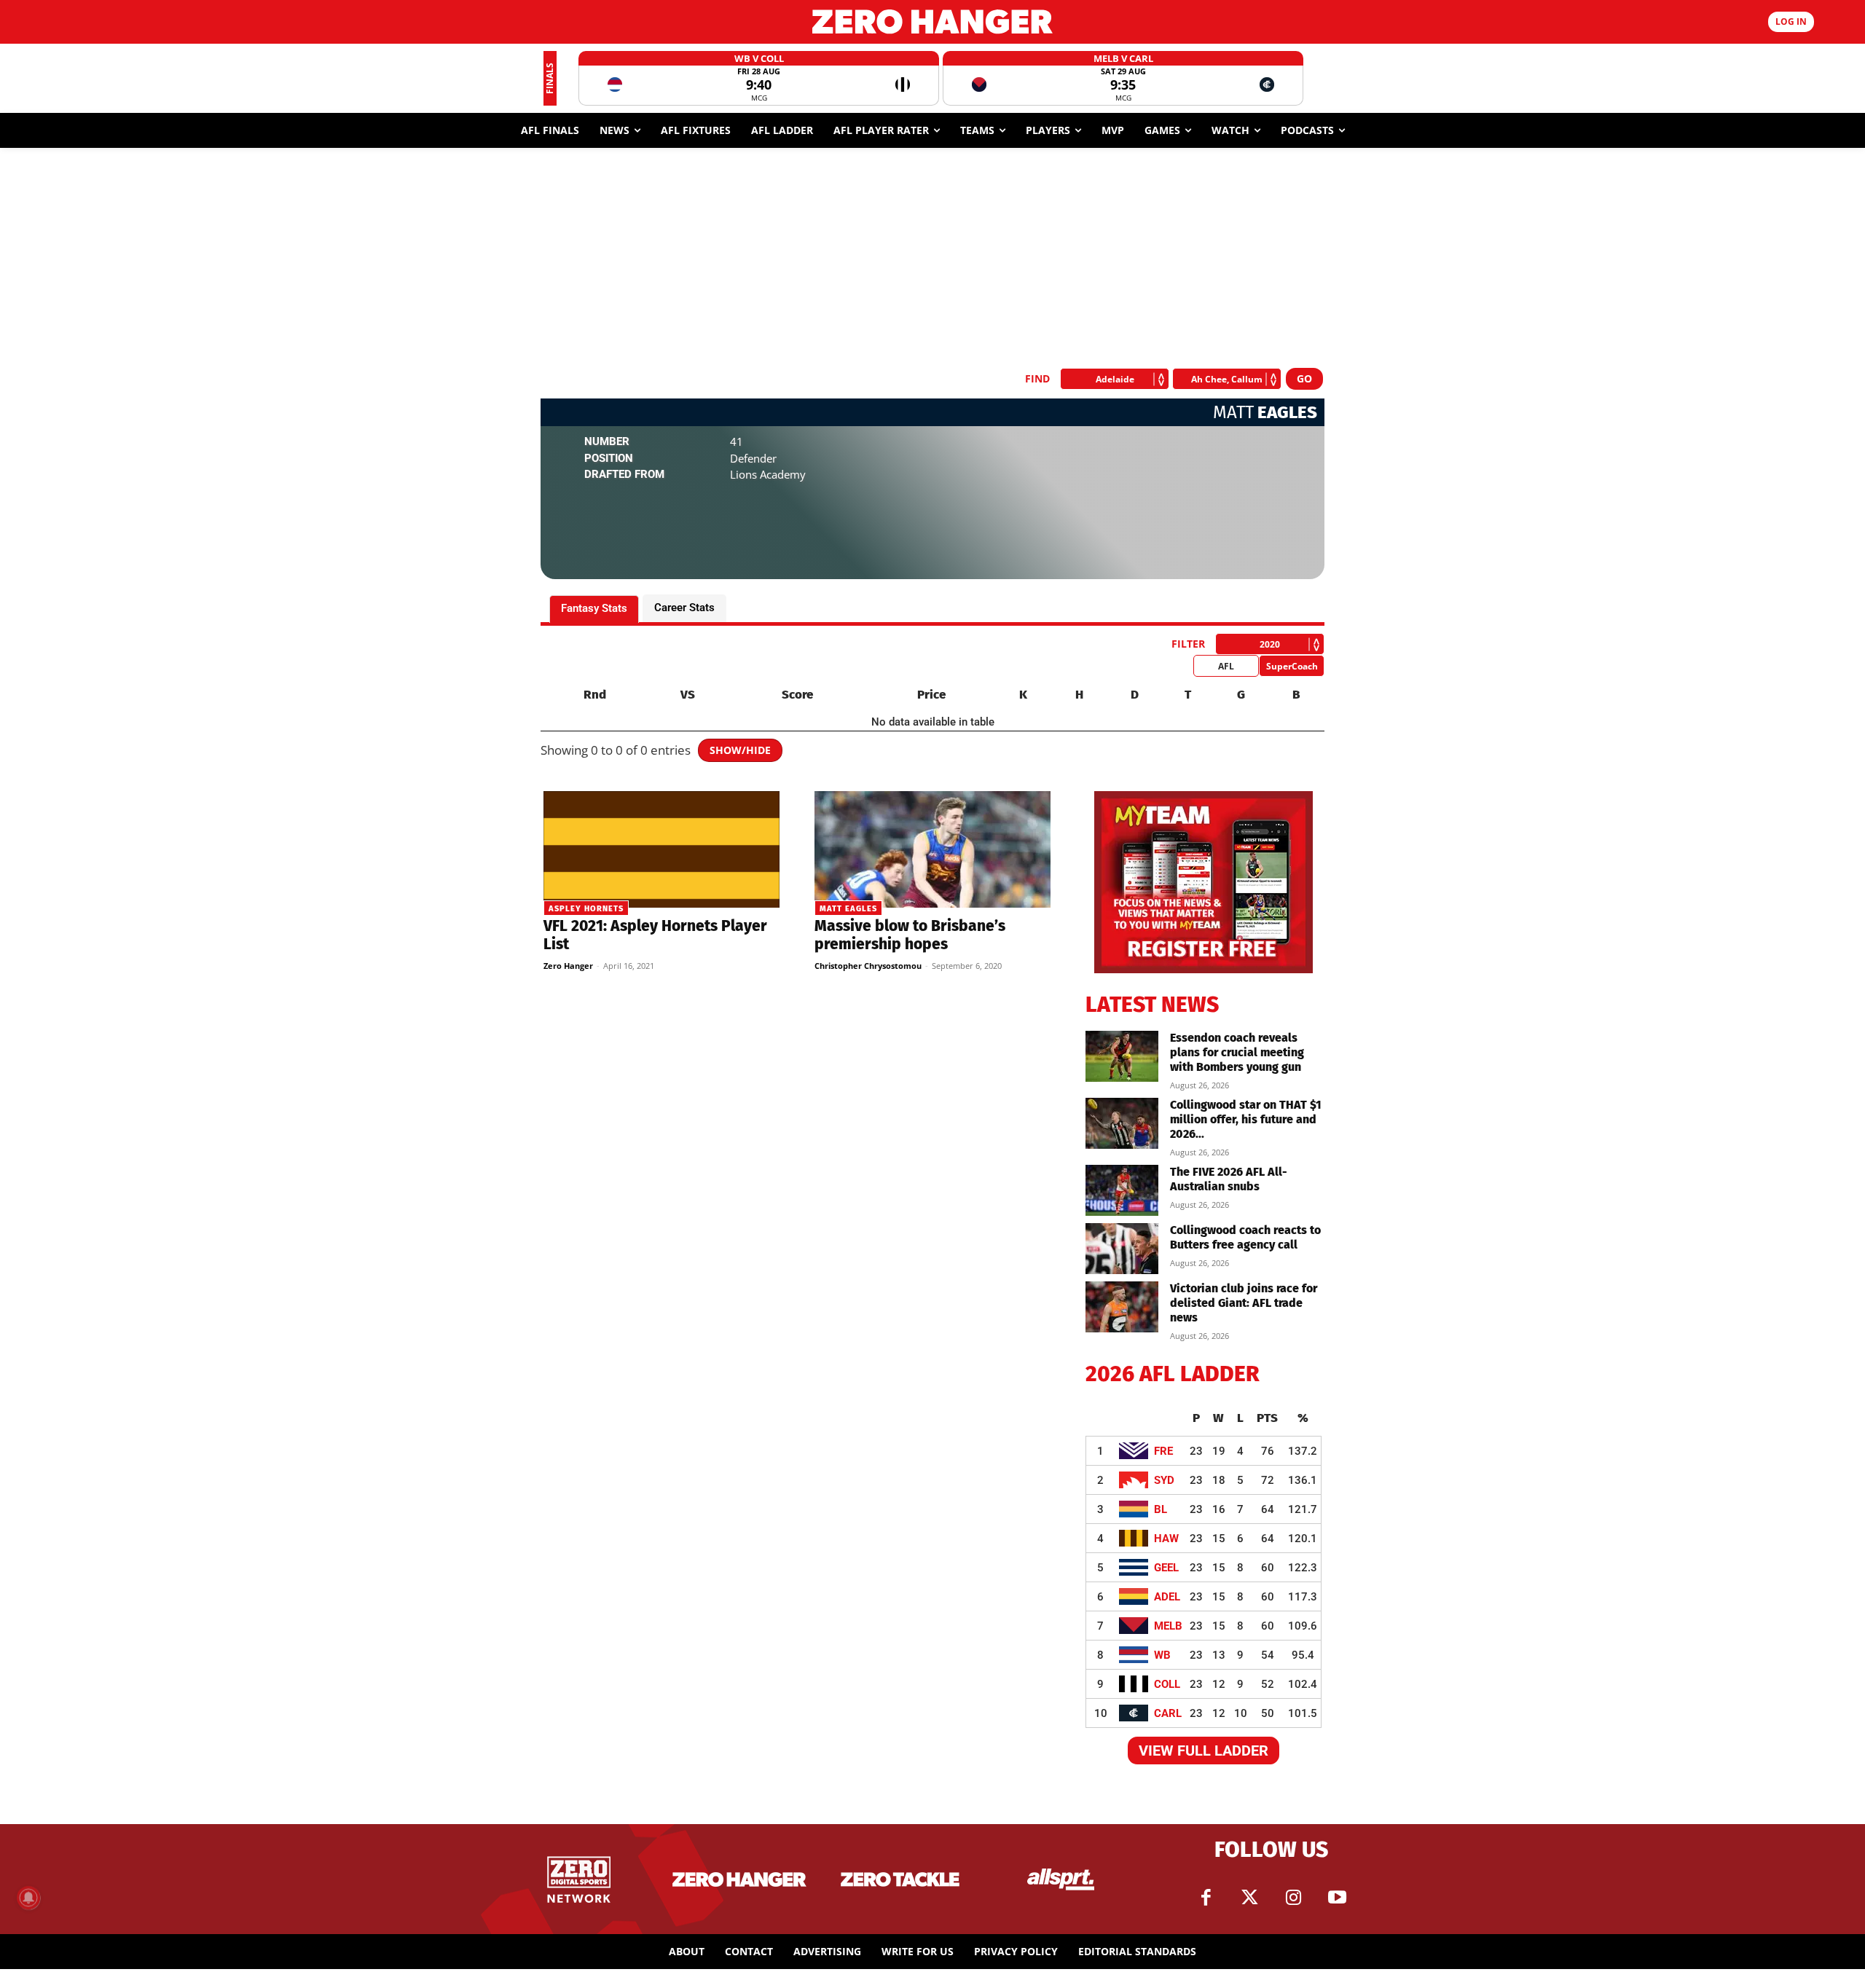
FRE (1163, 1451)
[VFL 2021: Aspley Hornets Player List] (661, 849)
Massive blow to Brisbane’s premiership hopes (910, 935)
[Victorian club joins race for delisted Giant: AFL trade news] (1122, 1307)
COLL (1167, 1684)
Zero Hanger (568, 966)
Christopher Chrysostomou (868, 966)
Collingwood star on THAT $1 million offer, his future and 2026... (1246, 1119)
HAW (1166, 1539)
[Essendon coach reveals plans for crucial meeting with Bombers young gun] (1122, 1056)
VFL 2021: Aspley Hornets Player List (655, 935)
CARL (1168, 1713)
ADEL (1167, 1597)
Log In (1791, 21)
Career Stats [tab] (684, 608)
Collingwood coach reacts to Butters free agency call (1245, 1237)
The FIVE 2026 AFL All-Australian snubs (1229, 1179)
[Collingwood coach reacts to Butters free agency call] (1122, 1249)
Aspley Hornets (586, 909)
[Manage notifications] (28, 1898)
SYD (1164, 1480)
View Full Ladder (1204, 1751)
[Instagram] (1293, 1898)
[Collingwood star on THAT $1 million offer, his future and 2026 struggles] (1122, 1123)
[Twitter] (1249, 1898)
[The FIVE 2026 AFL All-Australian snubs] (1122, 1190)
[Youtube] (1337, 1898)
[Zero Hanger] (932, 21)
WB (1162, 1655)
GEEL (1166, 1568)
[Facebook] (1206, 1898)
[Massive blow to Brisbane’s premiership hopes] (932, 849)
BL (1161, 1509)
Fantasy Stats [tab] (594, 608)
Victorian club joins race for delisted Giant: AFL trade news (1244, 1303)
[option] (759, 78)
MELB (1168, 1626)
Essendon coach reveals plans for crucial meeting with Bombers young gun (1237, 1052)
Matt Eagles (848, 909)
